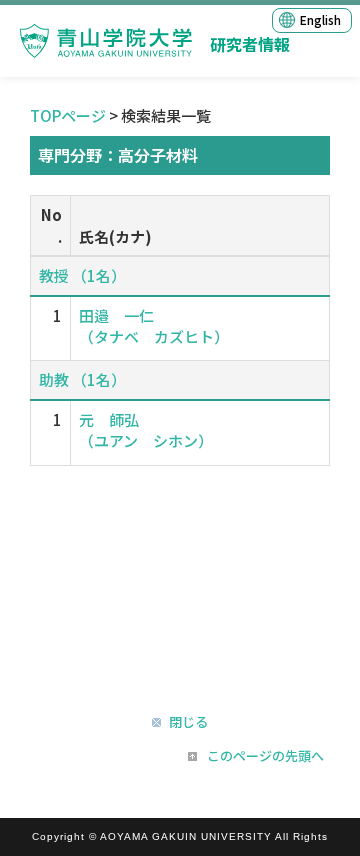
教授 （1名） (82, 275)
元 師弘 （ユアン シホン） (146, 430)
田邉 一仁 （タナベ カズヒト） (154, 326)
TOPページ (68, 115)
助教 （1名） (82, 379)
